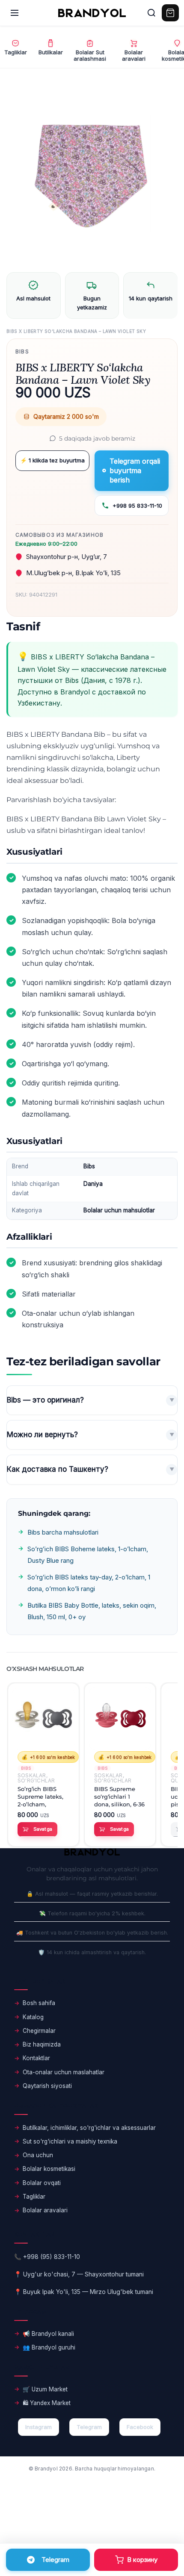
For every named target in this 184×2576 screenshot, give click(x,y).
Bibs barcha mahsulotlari (63, 1532)
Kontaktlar (36, 2058)
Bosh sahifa (39, 2003)
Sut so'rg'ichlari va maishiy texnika (70, 2141)
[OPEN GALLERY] (92, 174)
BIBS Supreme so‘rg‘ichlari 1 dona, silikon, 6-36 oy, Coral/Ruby (119, 1797)
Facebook (140, 2427)
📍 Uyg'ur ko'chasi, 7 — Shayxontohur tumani (79, 2274)
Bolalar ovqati (42, 2183)
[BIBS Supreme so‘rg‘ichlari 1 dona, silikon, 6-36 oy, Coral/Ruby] (120, 1719)
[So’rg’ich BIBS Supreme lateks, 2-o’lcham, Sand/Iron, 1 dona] (43, 1719)
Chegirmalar (39, 2031)
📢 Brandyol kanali (48, 2334)
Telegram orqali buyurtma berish (135, 471)
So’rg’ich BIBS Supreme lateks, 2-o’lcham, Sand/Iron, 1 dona (42, 1797)
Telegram (89, 2427)
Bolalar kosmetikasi (49, 2169)
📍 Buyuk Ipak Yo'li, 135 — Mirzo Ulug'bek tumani (84, 2292)
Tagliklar (34, 2197)
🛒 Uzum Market (45, 2389)
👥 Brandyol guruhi (49, 2347)
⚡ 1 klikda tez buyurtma (52, 460)
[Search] (151, 13)
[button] (37, 1829)
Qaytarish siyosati (47, 2086)
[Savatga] (136, 2560)
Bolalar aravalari (45, 2210)
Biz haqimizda (42, 2044)
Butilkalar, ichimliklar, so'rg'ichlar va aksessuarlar (89, 2128)
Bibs (22, 351)
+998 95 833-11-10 (137, 506)
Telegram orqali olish (48, 2560)
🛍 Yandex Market (47, 2403)
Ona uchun (38, 2155)
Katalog (33, 2017)
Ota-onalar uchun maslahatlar (64, 2072)
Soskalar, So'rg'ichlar (36, 1778)
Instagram (39, 2427)
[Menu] (15, 13)
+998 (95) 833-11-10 (52, 2257)
